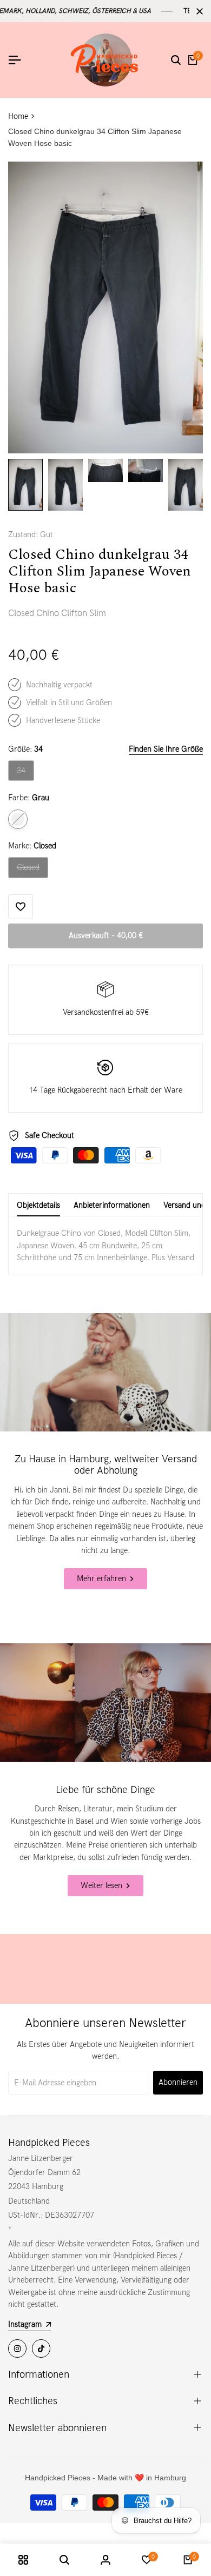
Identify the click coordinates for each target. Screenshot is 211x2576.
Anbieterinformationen (112, 1205)
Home (18, 116)
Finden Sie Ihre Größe (166, 749)
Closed (32, 870)
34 (25, 773)
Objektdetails (38, 1205)
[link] (105, 1372)
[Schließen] (197, 11)
